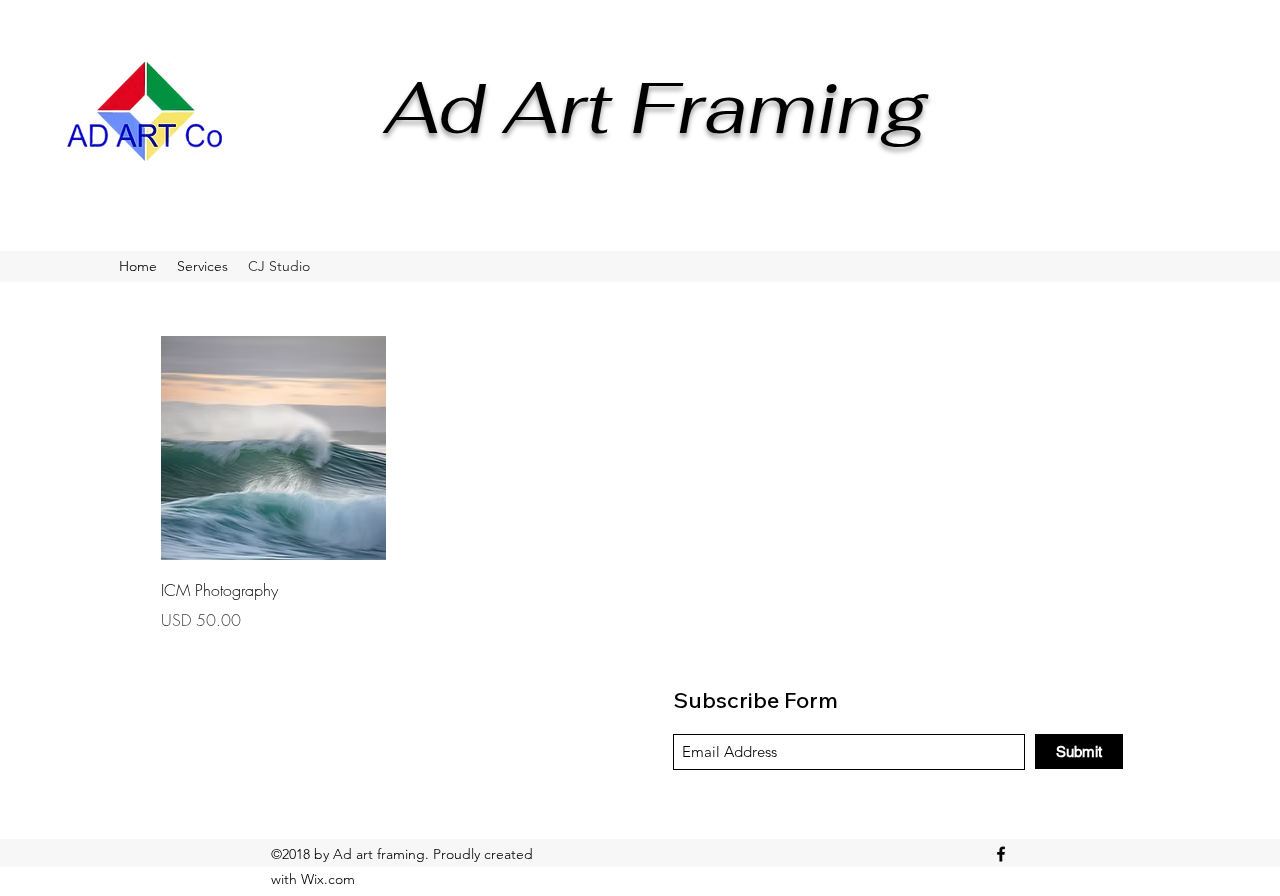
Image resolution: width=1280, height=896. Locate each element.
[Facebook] (1001, 854)
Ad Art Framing (656, 107)
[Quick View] (273, 448)
